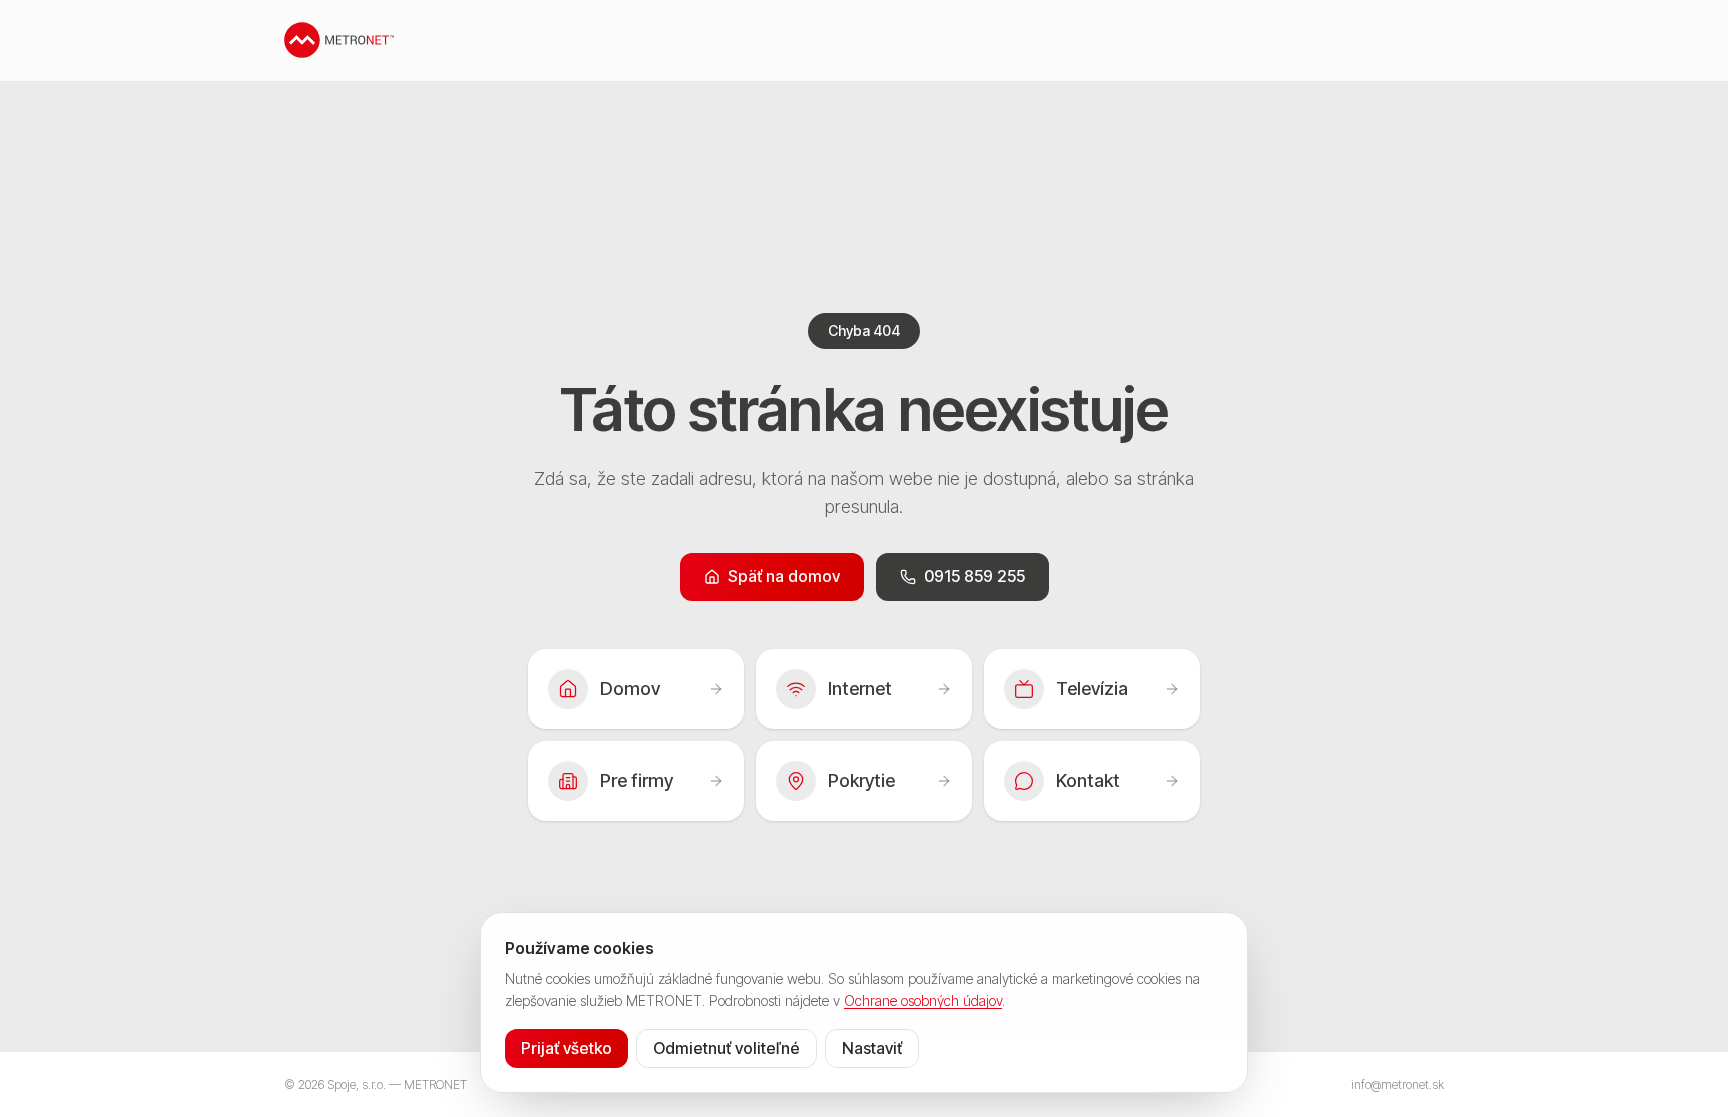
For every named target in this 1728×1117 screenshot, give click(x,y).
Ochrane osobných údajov (923, 1000)
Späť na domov (784, 576)
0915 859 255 (974, 576)
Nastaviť (872, 1048)
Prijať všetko (566, 1048)
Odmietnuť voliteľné (726, 1048)
